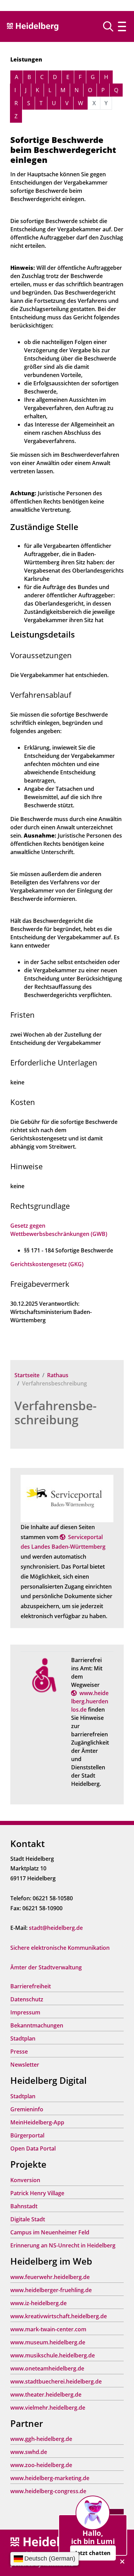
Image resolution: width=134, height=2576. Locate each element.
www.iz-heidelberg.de (38, 2303)
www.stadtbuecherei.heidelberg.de (56, 2381)
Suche (111, 26)
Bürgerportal (27, 2135)
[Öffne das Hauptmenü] (122, 26)
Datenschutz (27, 1999)
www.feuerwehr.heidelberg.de (50, 2277)
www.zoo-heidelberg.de (41, 2465)
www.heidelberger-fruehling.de (51, 2290)
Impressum (25, 2012)
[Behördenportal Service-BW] (67, 1498)
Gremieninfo (27, 2109)
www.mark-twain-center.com (48, 2329)
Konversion (25, 2180)
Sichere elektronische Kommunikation (60, 1948)
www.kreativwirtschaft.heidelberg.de (59, 2316)
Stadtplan (23, 2038)
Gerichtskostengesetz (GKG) (47, 1264)
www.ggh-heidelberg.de (41, 2439)
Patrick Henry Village (37, 2193)
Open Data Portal (33, 2148)
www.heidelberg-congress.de (48, 2491)
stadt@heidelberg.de (56, 1928)
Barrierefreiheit (31, 1986)
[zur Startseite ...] (48, 2542)
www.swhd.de (29, 2452)
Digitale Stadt (28, 2219)
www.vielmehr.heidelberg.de (48, 2408)
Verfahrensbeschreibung (55, 1413)
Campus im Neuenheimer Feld (50, 2232)
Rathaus (58, 1375)
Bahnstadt (24, 2206)
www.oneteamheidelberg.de (47, 2368)
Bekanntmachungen (37, 2025)
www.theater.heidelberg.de (46, 2395)
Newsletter (25, 2065)
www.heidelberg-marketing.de (50, 2478)
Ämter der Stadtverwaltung (46, 1967)
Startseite (27, 1375)
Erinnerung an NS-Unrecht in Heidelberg (63, 2245)
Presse (19, 2052)
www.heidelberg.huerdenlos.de (90, 1701)
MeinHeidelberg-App (37, 2122)
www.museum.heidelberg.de (48, 2342)
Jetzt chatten (93, 2553)
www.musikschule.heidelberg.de (53, 2355)
